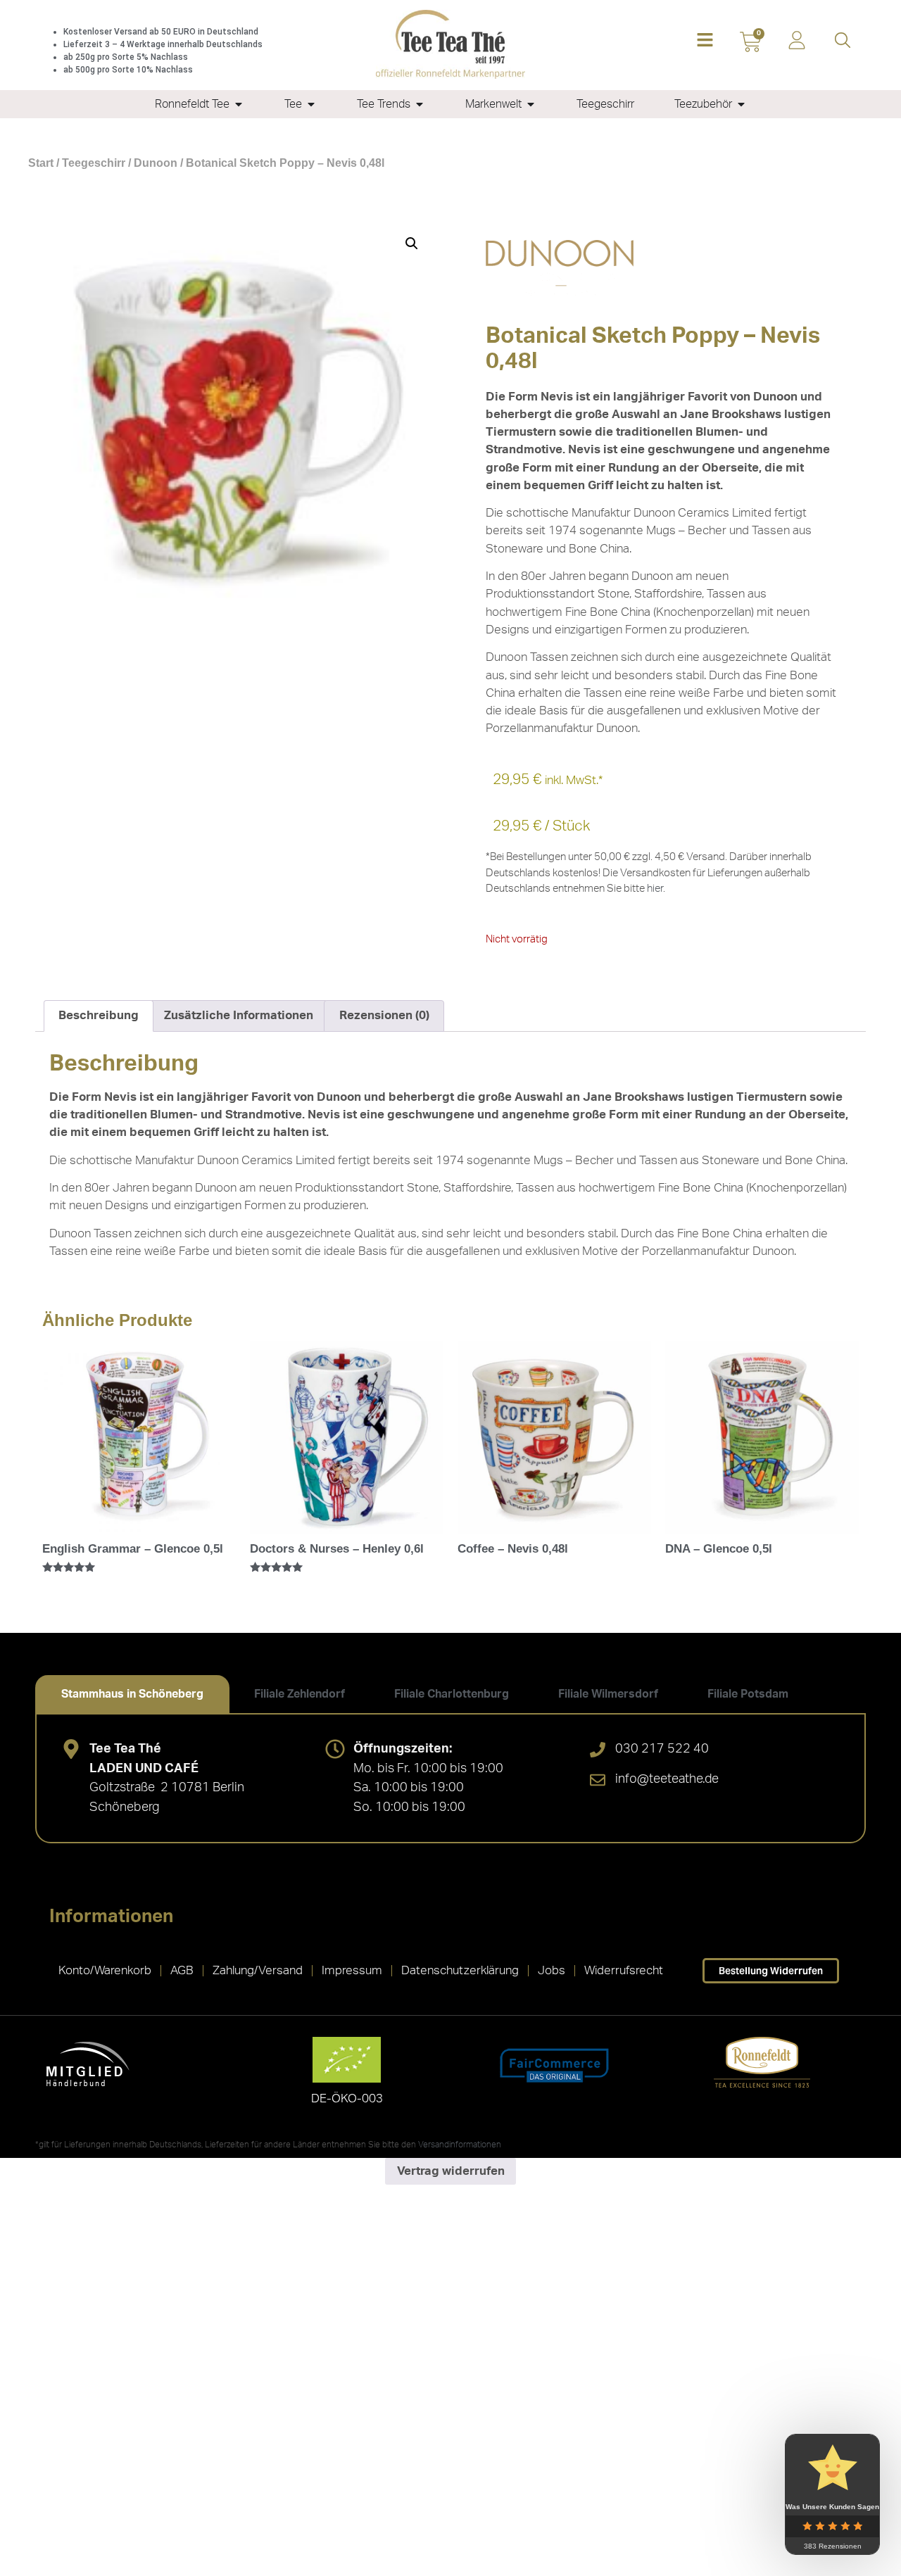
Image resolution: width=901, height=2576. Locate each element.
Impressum (352, 1970)
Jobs (552, 1970)
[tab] (132, 1694)
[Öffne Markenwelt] (531, 104)
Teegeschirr (94, 163)
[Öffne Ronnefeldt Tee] (239, 104)
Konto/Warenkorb (105, 1970)
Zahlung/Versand (258, 1970)
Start (41, 163)
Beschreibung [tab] (99, 1015)
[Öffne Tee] (311, 104)
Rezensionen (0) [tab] (384, 1015)
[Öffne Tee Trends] (420, 104)
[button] (705, 41)
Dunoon (156, 163)
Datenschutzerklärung (460, 1970)
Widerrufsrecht (624, 1970)
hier (655, 889)
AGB (182, 1970)
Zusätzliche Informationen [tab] (239, 1015)
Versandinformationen (460, 2145)
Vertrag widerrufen (451, 2171)
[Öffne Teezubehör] (741, 104)
